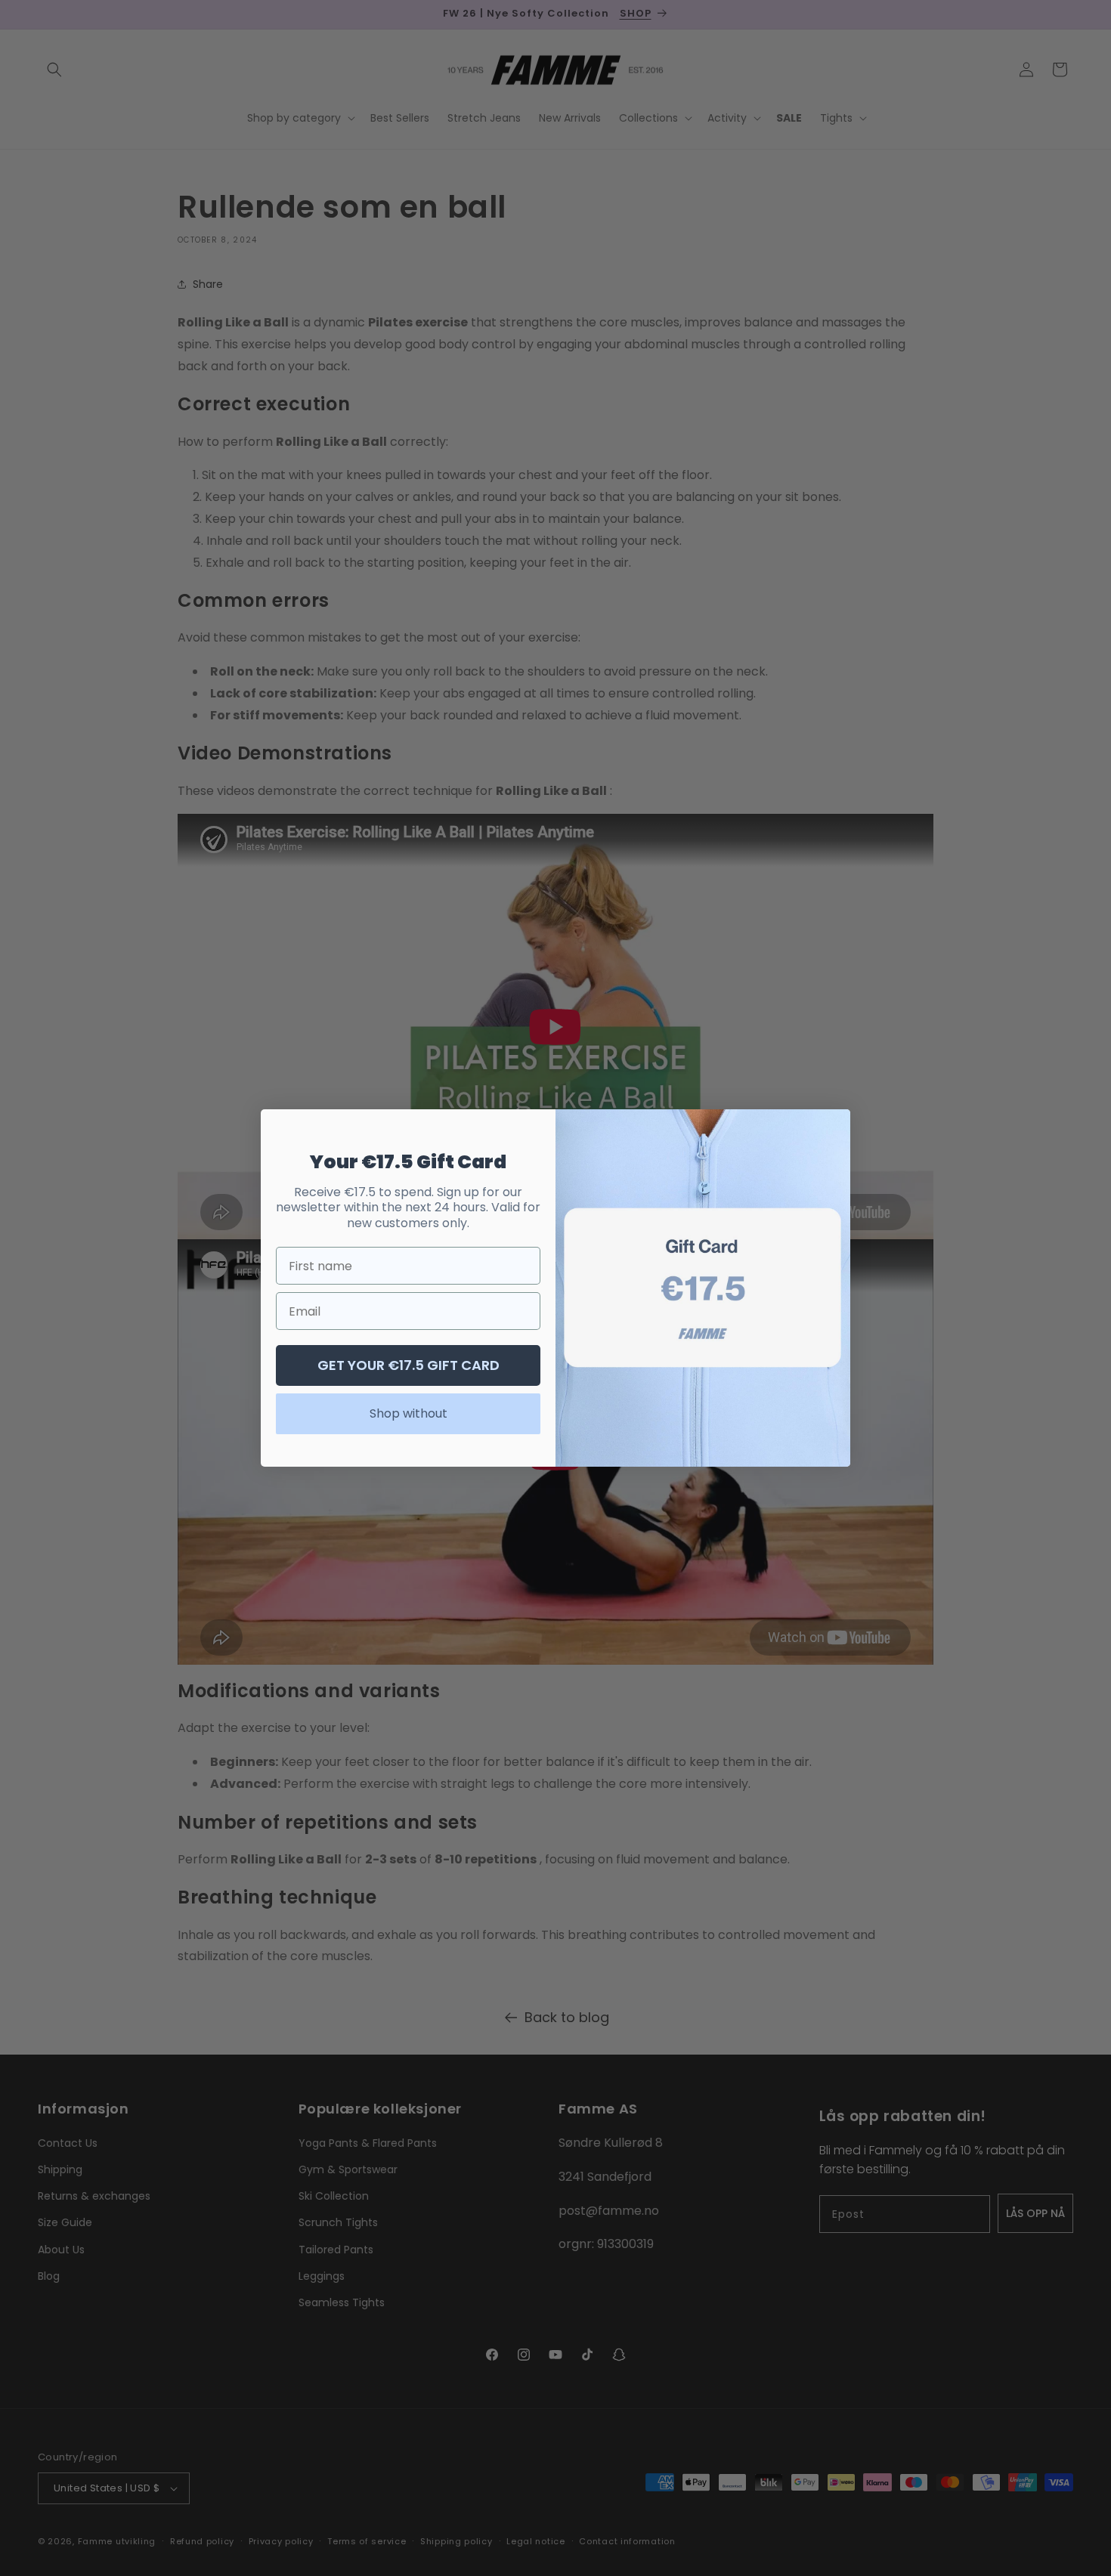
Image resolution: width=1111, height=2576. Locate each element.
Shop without (409, 1413)
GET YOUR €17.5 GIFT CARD (409, 1365)
